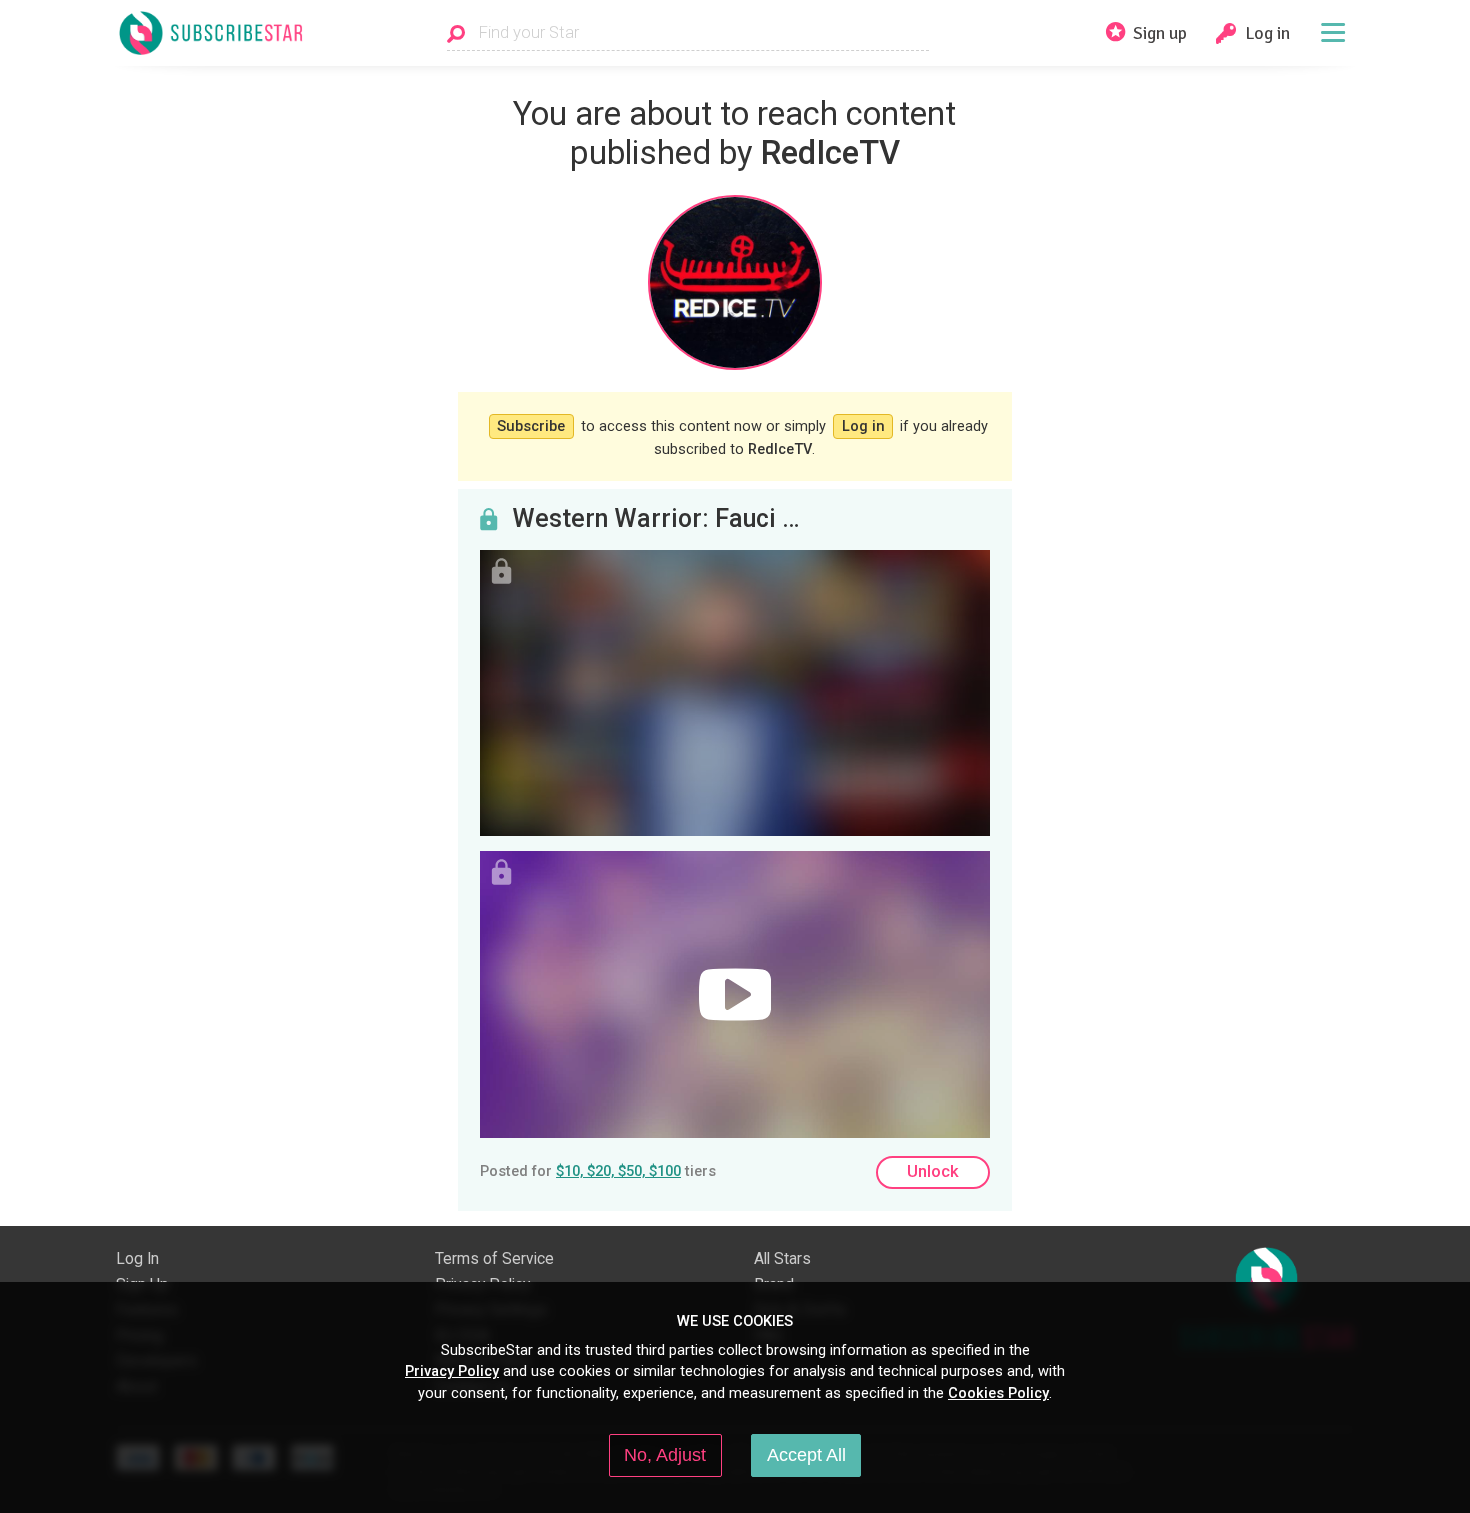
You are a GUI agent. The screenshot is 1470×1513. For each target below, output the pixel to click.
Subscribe (531, 426)
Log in (863, 426)
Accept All (806, 1455)
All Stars (782, 1259)
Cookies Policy (998, 1393)
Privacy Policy (452, 1371)
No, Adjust (665, 1455)
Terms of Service (494, 1259)
